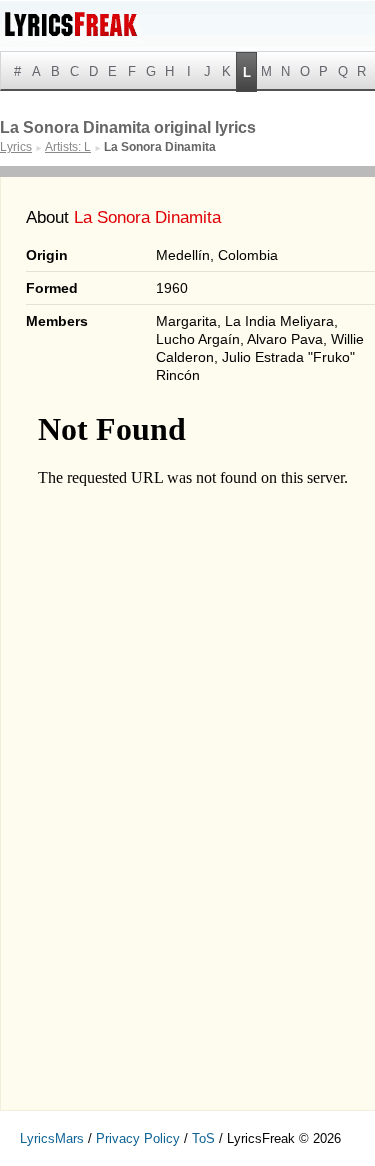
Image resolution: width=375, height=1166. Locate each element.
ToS (203, 1138)
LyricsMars (52, 1138)
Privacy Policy (138, 1138)
